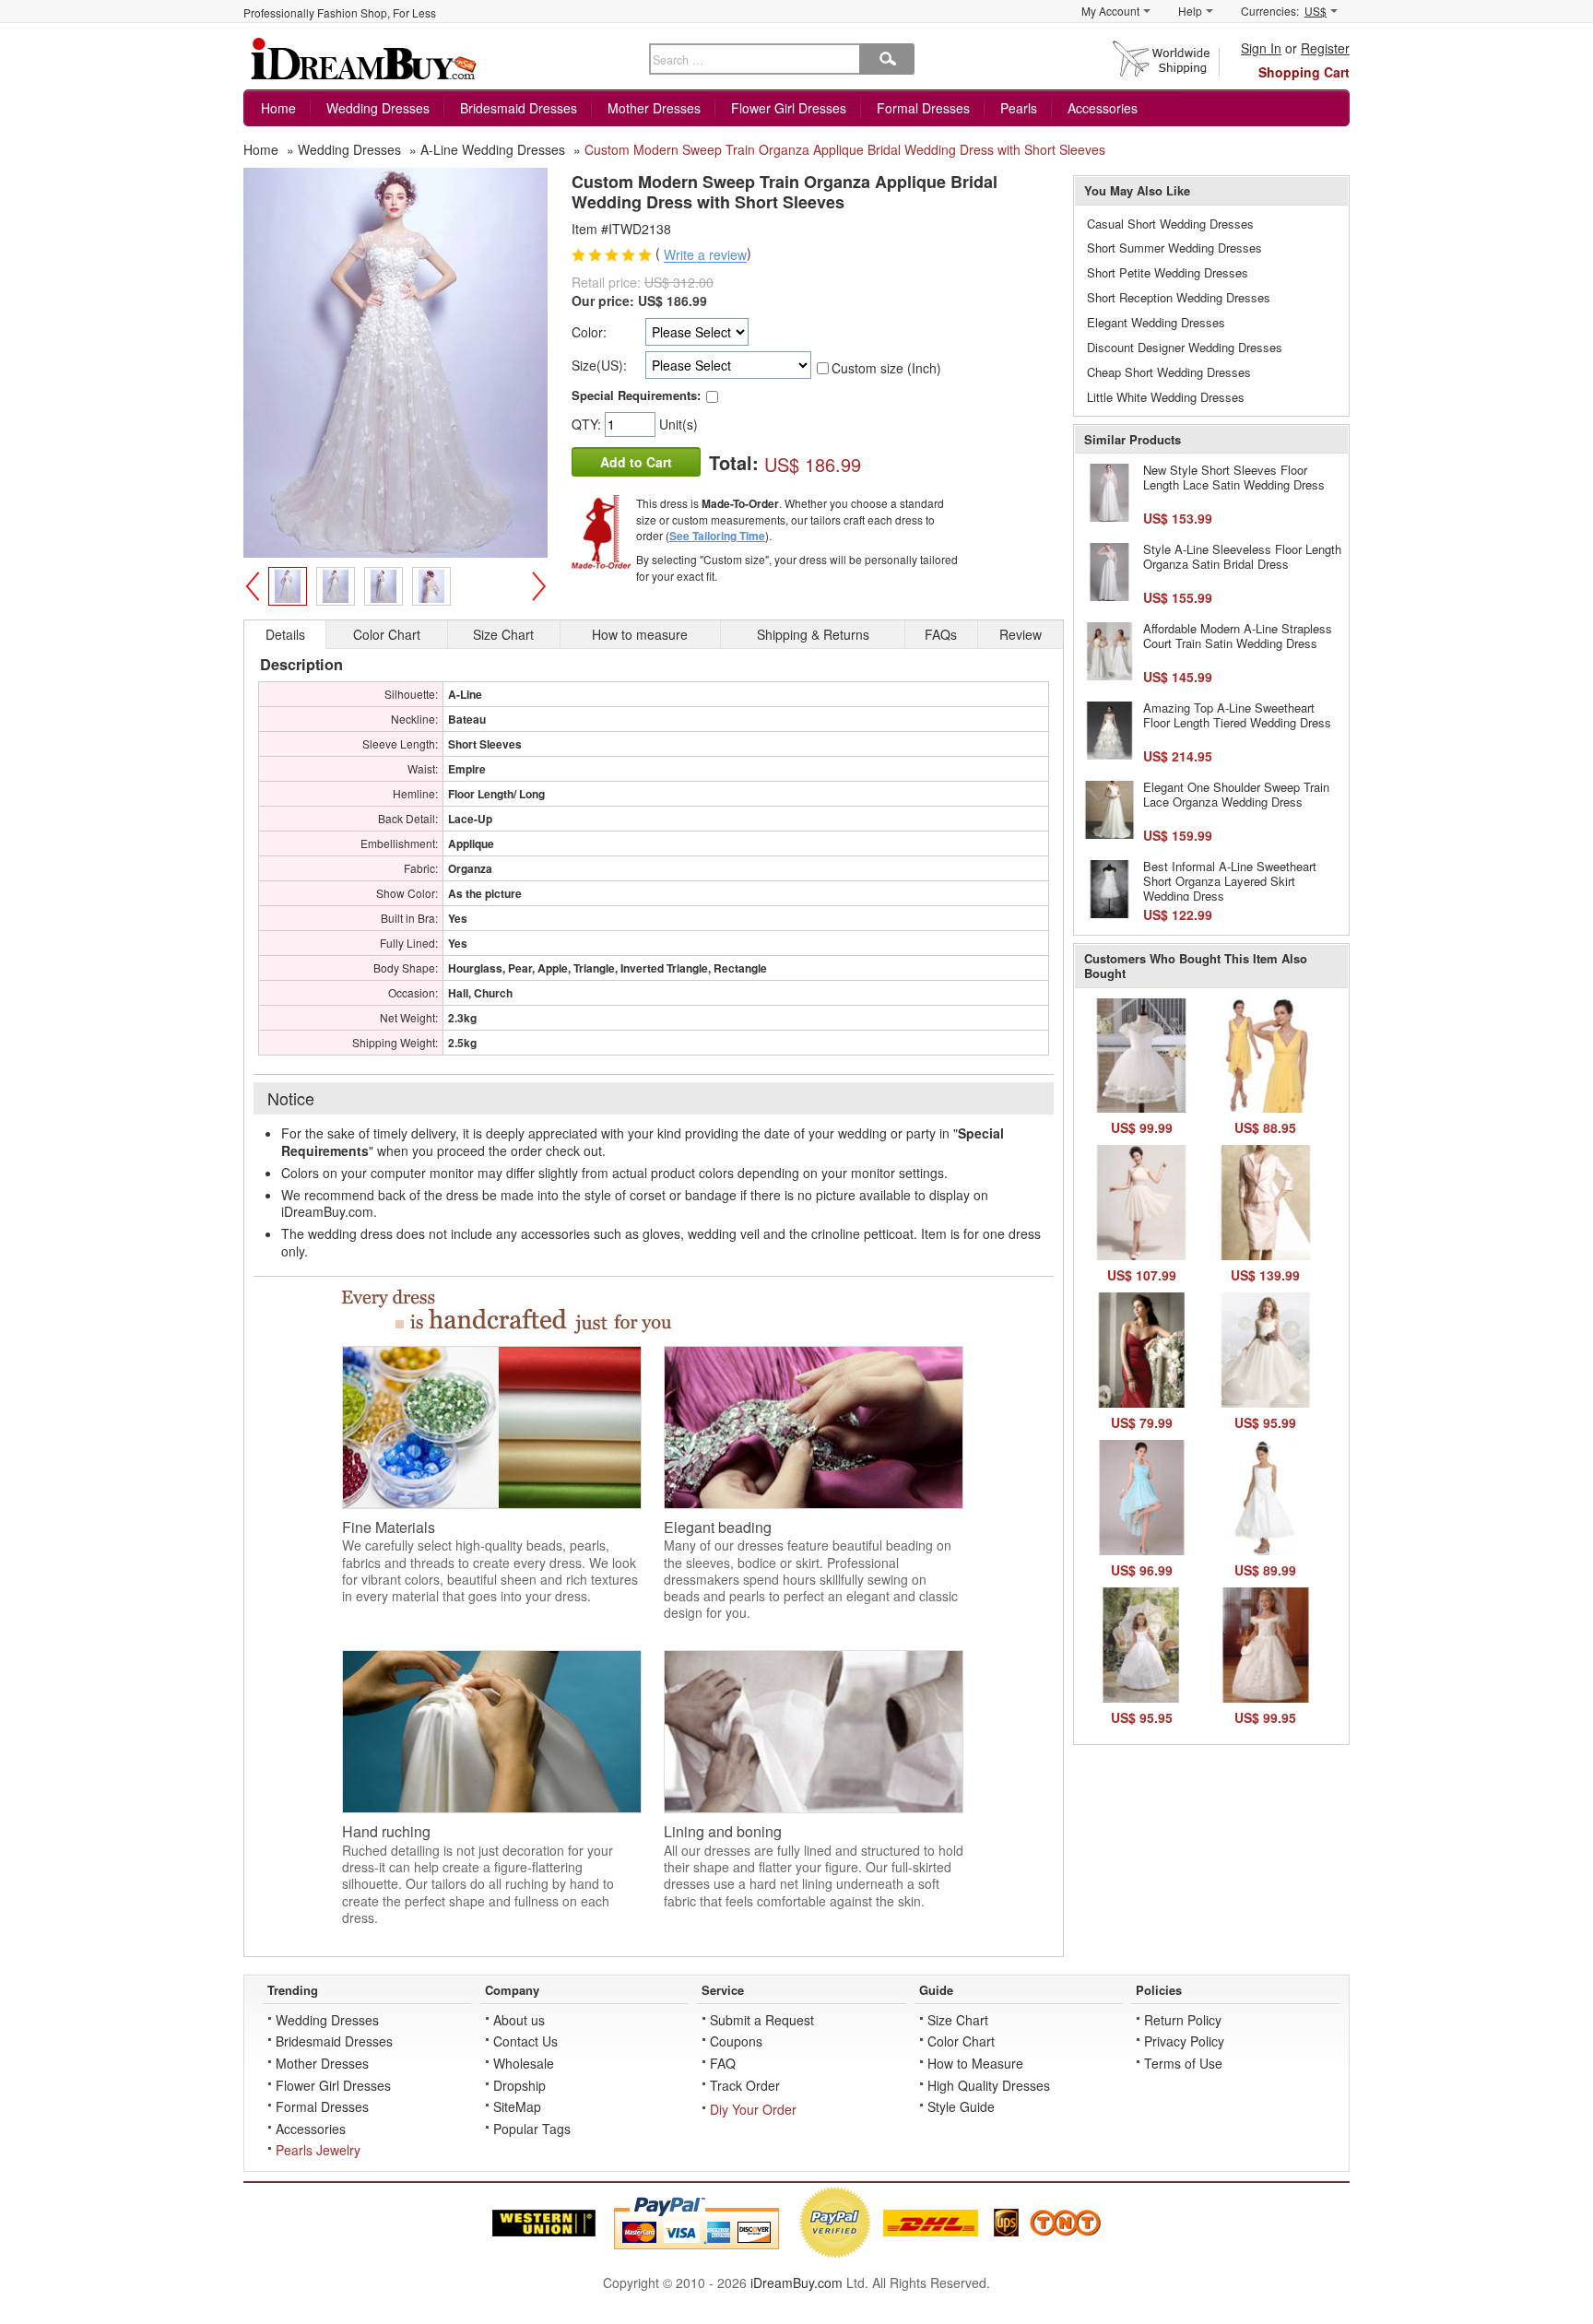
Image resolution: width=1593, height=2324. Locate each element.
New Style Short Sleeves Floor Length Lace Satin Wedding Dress (1234, 477)
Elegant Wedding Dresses (1156, 322)
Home (278, 108)
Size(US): (599, 365)
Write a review (705, 255)
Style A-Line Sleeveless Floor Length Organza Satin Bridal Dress (1242, 556)
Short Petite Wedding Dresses (1168, 272)
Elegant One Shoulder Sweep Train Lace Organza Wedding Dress (1236, 794)
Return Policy (1183, 2020)
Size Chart (958, 2020)
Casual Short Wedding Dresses (1170, 224)
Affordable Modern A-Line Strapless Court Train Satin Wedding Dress (1238, 636)
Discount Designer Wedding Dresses (1185, 347)
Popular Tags (532, 2129)
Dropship (519, 2085)
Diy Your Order (753, 2109)
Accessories (1103, 108)
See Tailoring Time (717, 536)
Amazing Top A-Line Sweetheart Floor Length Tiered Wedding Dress (1237, 715)
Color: (589, 332)
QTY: (588, 424)
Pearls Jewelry (318, 2150)
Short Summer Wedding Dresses (1174, 248)
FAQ (723, 2063)
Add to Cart (636, 462)
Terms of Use (1183, 2063)
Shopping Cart (1304, 72)
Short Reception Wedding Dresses (1179, 297)
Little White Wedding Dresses (1166, 397)
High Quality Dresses (989, 2085)
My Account (1110, 11)
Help (1190, 11)
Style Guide (961, 2106)
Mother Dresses (654, 108)
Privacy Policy (1184, 2041)
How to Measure (975, 2063)
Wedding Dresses (378, 108)
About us (519, 2020)
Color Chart (961, 2041)
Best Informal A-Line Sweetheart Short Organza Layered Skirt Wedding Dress (1230, 880)
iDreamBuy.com (796, 2283)
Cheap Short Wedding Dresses (1169, 372)
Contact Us (525, 2041)
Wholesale (524, 2063)
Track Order (745, 2085)
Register (1325, 48)
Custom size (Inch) (886, 368)
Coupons (736, 2041)
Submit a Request (762, 2020)
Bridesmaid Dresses (519, 108)
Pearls (1019, 108)
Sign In (1261, 48)
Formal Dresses (923, 108)
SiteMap (517, 2106)
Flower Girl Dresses (789, 108)
